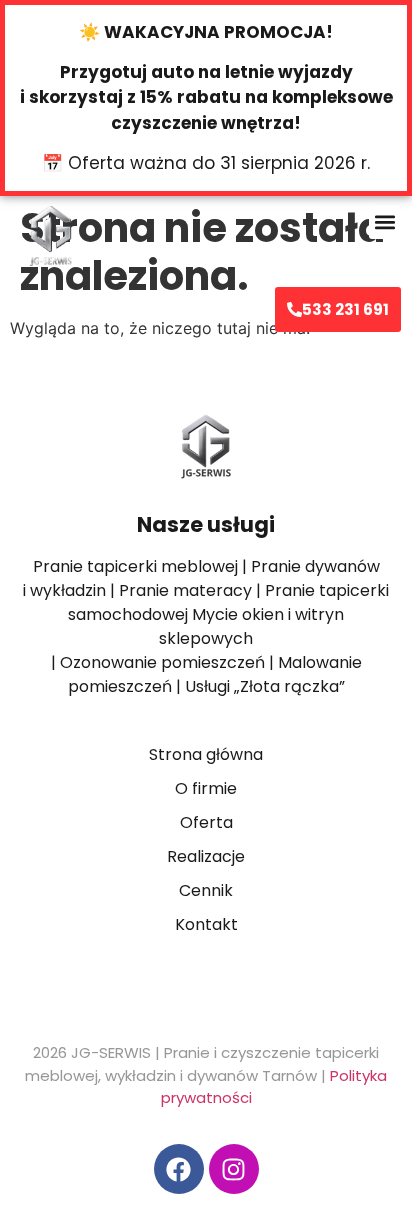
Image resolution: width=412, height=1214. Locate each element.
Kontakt (206, 924)
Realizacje (206, 856)
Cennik (206, 890)
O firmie (206, 788)
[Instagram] (234, 1169)
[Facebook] (179, 1169)
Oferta (206, 822)
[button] (385, 222)
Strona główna (206, 754)
